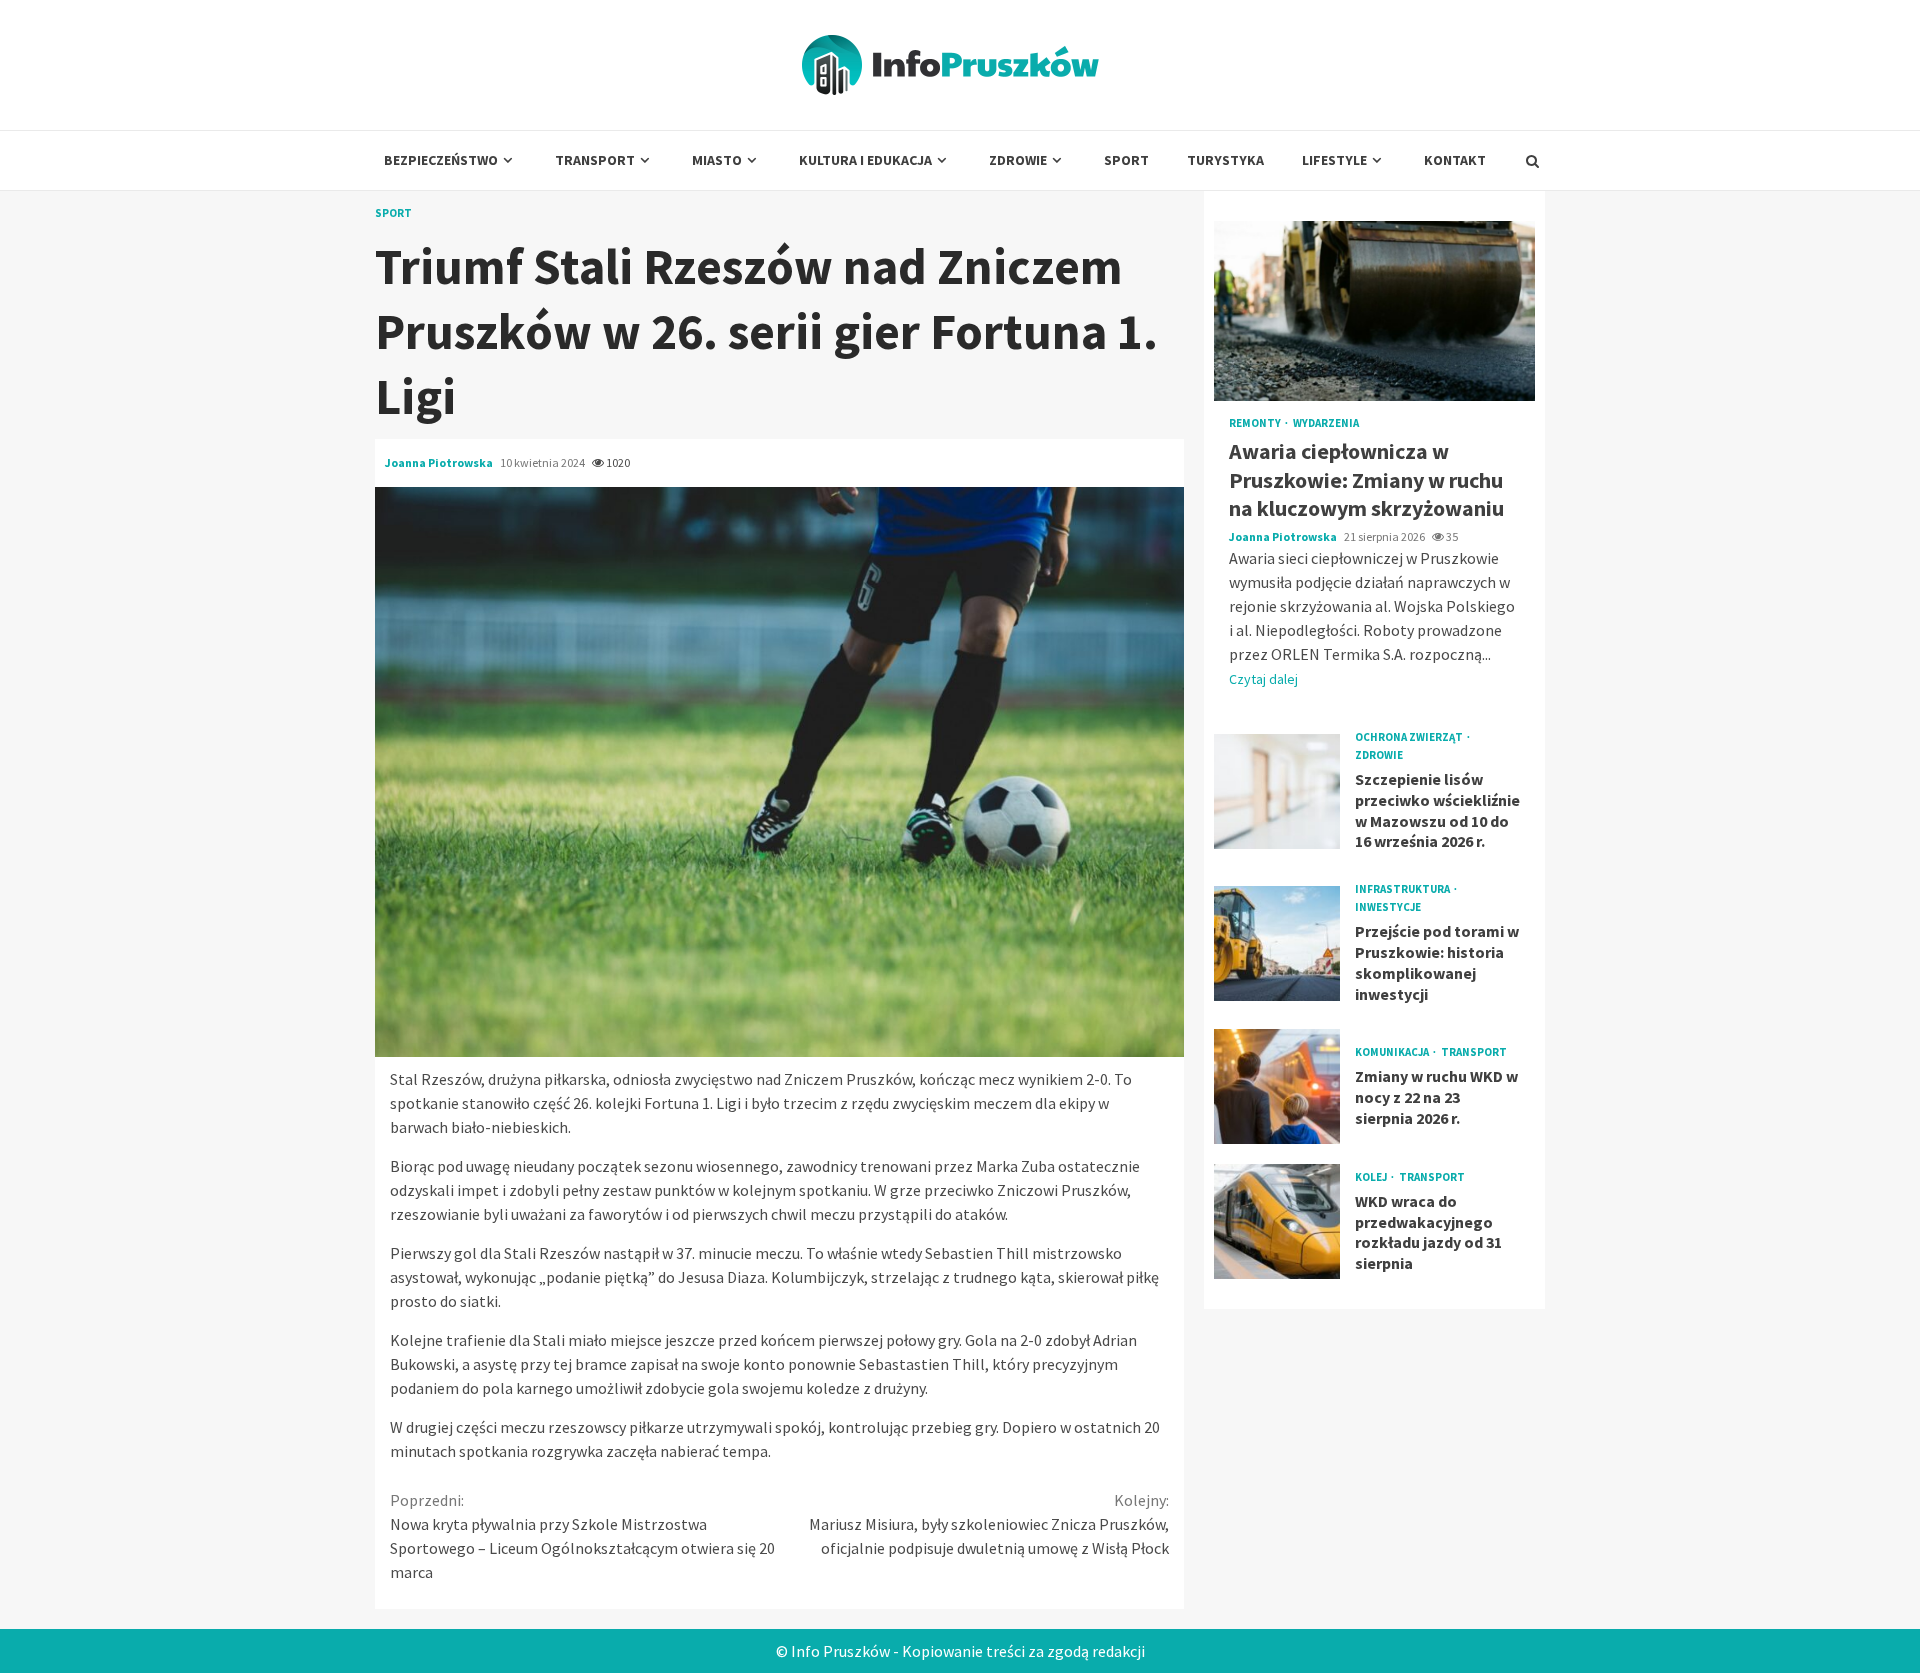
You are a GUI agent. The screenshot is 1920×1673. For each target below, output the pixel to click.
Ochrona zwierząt (1410, 737)
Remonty (1256, 423)
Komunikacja (1393, 1052)
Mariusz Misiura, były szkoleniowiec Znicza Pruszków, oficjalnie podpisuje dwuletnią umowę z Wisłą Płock (989, 1524)
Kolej (1372, 1177)
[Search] (1532, 161)
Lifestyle (1334, 160)
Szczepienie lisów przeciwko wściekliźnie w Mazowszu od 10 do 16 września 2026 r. (1277, 790)
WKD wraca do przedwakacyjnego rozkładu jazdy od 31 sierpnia (1277, 1221)
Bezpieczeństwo (441, 160)
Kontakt (1455, 160)
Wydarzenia (1326, 423)
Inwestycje (1388, 907)
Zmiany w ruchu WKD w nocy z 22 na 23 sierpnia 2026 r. (1277, 1086)
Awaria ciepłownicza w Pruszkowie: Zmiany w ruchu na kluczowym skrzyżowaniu (1374, 311)
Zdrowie (1018, 160)
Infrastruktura (1403, 889)
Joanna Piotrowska (440, 462)
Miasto (717, 160)
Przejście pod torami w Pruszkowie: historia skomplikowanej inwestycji (1277, 943)
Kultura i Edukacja (865, 160)
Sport (1126, 160)
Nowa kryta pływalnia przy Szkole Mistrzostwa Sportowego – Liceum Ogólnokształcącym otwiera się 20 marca (582, 1536)
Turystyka (1225, 160)
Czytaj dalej (1263, 679)
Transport (595, 160)
